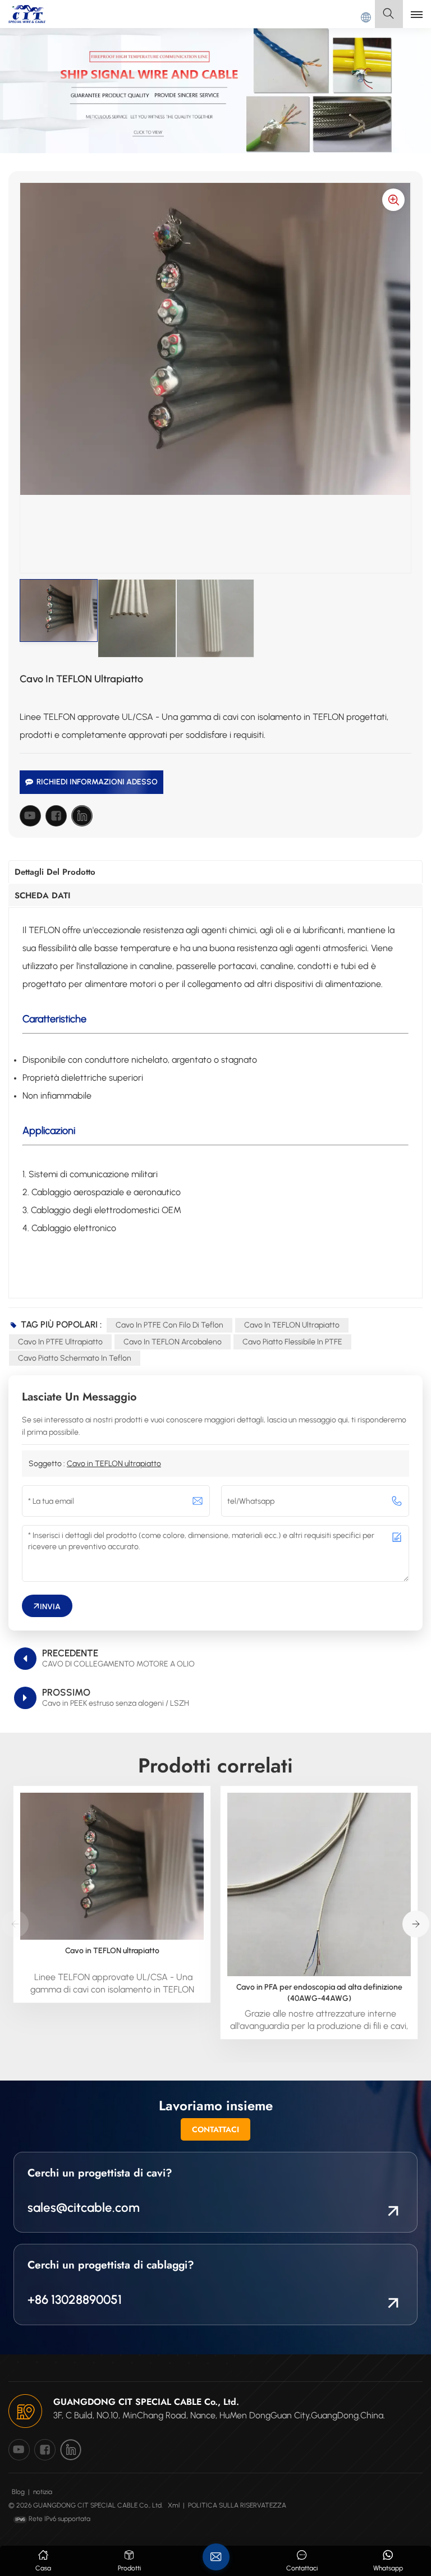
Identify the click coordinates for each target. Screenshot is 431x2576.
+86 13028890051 (75, 2300)
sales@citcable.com (84, 2208)
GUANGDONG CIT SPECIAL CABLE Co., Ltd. (146, 2402)
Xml (174, 2505)
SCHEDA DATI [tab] (42, 896)
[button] (416, 1924)
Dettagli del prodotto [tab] (55, 872)
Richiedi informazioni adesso (97, 782)
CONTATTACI (215, 2129)
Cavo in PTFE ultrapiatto (60, 1342)
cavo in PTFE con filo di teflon (169, 1325)
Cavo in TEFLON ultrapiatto (292, 1325)
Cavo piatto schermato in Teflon (75, 1358)
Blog (18, 2492)
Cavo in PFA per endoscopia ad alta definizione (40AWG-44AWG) (319, 1993)
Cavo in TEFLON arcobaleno (173, 1342)
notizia (43, 2492)
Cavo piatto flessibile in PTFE (292, 1342)
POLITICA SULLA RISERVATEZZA (237, 2505)
